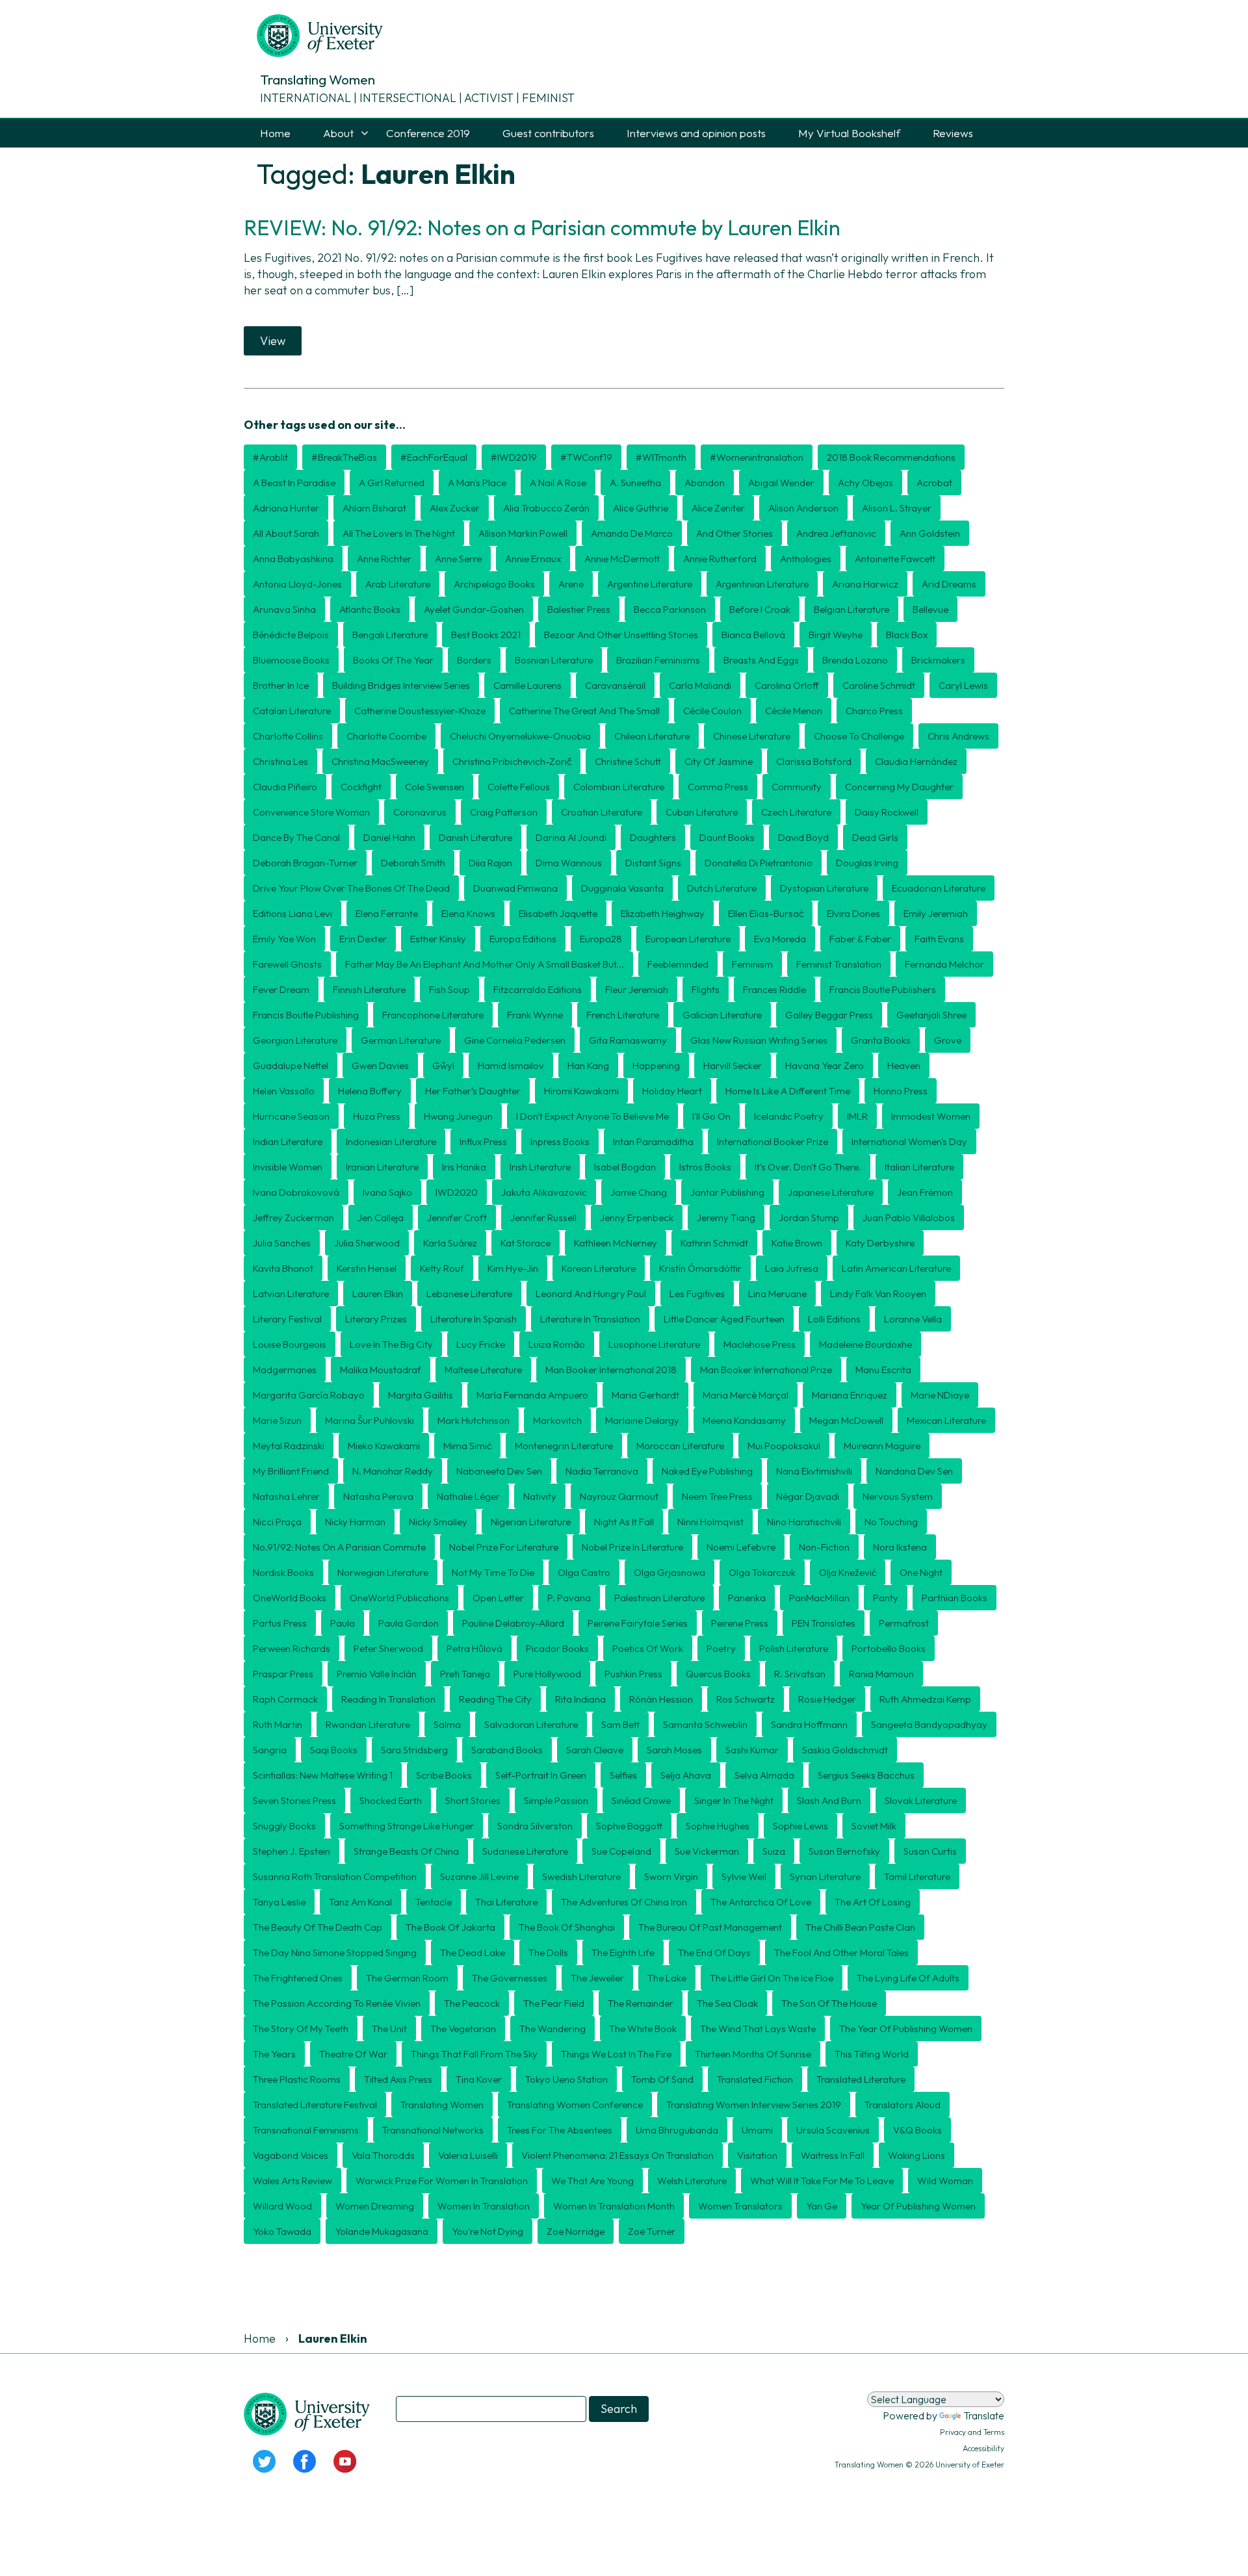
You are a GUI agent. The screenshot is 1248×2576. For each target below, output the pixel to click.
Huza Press (377, 1116)
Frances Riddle (774, 989)
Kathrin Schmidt (714, 1243)
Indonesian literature (391, 1141)
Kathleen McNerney (616, 1243)
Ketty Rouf (442, 1268)
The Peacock (472, 2003)
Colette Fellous (519, 787)
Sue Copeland (621, 1851)
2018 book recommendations (891, 457)
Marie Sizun (277, 1420)
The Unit (389, 2029)
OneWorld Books (290, 1598)
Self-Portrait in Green (541, 1775)
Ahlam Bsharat (374, 508)
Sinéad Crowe (641, 1800)
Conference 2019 (428, 133)
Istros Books (705, 1167)
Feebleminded (678, 964)
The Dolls (548, 1952)
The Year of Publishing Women (906, 2029)
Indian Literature (288, 1141)
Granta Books (881, 1040)
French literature (623, 1015)
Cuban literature (702, 812)
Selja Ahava (686, 1775)
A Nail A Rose (558, 483)
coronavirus (420, 812)
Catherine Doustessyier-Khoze (420, 711)
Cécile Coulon (712, 711)
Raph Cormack (285, 1699)
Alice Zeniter (718, 508)
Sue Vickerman (707, 1851)
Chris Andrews (958, 736)
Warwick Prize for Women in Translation (442, 2181)
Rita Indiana (580, 1699)
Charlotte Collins (288, 736)
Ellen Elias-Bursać (766, 913)
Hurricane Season (291, 1116)
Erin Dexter (363, 939)
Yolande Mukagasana (382, 2231)
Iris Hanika (464, 1167)
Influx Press (483, 1141)
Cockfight (361, 787)
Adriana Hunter (286, 508)
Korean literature (599, 1268)
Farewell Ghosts (287, 964)
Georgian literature (295, 1040)
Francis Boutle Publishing (306, 1015)
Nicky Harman (355, 1522)
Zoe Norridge (576, 2231)
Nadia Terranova (602, 1471)
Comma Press (718, 787)
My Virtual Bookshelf (849, 133)
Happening (656, 1065)
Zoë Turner (652, 2231)
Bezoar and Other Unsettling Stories (621, 635)
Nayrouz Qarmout (619, 1496)
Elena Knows (468, 913)
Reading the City (495, 1699)
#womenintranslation (757, 457)
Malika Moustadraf (381, 1370)
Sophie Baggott (629, 1826)
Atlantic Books (370, 609)
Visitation (757, 2155)
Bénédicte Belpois (291, 635)
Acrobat (934, 483)
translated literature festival (315, 2105)
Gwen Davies (380, 1065)
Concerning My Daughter (899, 787)
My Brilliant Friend (291, 1471)
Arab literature (398, 584)
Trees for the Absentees (560, 2130)
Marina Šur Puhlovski (370, 1420)
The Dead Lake (473, 1952)
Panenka (747, 1598)
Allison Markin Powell (523, 533)
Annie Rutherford (720, 559)
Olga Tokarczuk (762, 1572)
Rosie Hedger (827, 1699)
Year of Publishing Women (918, 2206)
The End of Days (714, 1952)
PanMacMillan (819, 1598)
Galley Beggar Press (829, 1015)
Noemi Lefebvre (741, 1547)
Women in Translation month (614, 2206)
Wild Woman (945, 2181)
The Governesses (510, 1978)
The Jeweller (597, 1978)
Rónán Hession (661, 1699)
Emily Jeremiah (936, 913)
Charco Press (874, 711)
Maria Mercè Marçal (746, 1395)
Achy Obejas (865, 483)
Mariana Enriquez (850, 1395)
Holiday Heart (672, 1091)
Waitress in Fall (833, 2155)
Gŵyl (443, 1065)
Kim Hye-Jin (513, 1268)
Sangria (270, 1750)
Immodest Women (931, 1116)
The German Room (407, 1978)
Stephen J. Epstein (292, 1851)
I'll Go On (711, 1116)
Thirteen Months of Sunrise (753, 2054)
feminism (752, 964)
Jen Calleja (381, 1217)
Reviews (953, 133)
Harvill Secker (733, 1065)
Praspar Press (283, 1674)
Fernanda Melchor (944, 964)
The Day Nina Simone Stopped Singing (335, 1952)
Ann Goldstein (930, 533)
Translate (984, 2415)
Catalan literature (292, 711)
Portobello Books (889, 1648)
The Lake (667, 1978)
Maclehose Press (760, 1344)
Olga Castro (584, 1572)
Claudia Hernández (916, 761)
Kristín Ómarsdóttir (700, 1268)
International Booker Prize (773, 1141)
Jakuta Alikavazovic (544, 1192)
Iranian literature (382, 1167)
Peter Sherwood (388, 1648)
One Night (921, 1572)
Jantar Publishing (727, 1192)
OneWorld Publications (399, 1598)
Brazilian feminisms (658, 660)
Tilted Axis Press (398, 2079)
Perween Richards (292, 1648)
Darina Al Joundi (571, 837)
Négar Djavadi (808, 1496)
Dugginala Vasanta (622, 888)
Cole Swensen (435, 787)
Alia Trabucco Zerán (546, 508)
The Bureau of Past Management (710, 1927)
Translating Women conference (575, 2105)
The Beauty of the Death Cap (318, 1927)
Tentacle (434, 1902)
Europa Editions (523, 939)
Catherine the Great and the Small (584, 711)
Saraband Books (507, 1750)
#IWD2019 (514, 457)
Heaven (904, 1065)
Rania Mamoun (881, 1674)
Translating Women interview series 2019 (754, 2105)
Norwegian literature (383, 1572)
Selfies (623, 1775)
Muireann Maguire (882, 1446)
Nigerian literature (531, 1522)
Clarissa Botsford (814, 761)
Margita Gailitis (421, 1395)
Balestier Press (579, 609)
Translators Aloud (903, 2105)
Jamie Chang (639, 1192)
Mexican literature (946, 1420)
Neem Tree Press (717, 1496)
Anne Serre (458, 559)
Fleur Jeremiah (637, 989)
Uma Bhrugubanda (677, 2130)
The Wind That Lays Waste (758, 2029)
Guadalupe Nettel (291, 1065)
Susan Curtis (930, 1851)
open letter (498, 1598)
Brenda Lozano (855, 660)
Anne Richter (384, 559)
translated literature (861, 2079)
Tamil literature (917, 1876)
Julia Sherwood (367, 1243)
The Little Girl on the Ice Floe (772, 1978)
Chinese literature (752, 736)
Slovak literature (921, 1800)
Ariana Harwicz (865, 584)
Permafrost (904, 1623)
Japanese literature (831, 1192)
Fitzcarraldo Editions (538, 989)
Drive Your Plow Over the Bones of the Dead (351, 888)
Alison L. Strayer (897, 508)
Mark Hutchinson (474, 1420)
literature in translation (590, 1319)
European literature (688, 939)
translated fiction (755, 2079)
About (338, 133)
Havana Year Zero (825, 1065)
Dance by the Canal (296, 837)
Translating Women (442, 2105)
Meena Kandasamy (744, 1420)
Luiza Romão (557, 1344)
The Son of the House (829, 2003)
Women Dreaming (375, 2206)
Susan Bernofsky (844, 1851)
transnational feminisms (306, 2130)
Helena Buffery (370, 1091)
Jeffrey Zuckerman (293, 1217)
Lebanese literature (469, 1294)
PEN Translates (824, 1623)
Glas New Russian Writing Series (759, 1040)
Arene (571, 584)
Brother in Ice (281, 685)
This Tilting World (872, 2054)
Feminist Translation (839, 964)
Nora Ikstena (900, 1547)
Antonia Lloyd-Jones (297, 584)
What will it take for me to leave (822, 2181)
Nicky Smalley (438, 1522)
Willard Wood (282, 2206)
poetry (721, 1648)
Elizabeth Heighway (663, 913)
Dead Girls (875, 837)
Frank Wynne (535, 1015)
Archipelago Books (494, 584)
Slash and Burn (829, 1800)
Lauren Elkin (378, 1294)
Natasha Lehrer (286, 1496)
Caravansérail (615, 685)
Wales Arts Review (292, 2181)
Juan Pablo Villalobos (909, 1217)
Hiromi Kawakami (581, 1091)
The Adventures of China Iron (624, 1902)
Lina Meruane (777, 1294)
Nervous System (898, 1496)
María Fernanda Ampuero (532, 1395)
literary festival (287, 1319)
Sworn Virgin (671, 1876)
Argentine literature (650, 584)
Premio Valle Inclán (377, 1674)
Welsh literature (692, 2181)
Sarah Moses (674, 1750)
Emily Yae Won (284, 939)
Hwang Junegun (458, 1116)
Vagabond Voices (291, 2155)
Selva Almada (764, 1775)
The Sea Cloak (727, 2003)
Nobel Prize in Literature (632, 1547)
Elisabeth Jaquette (558, 913)
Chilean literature (652, 736)
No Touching (891, 1522)
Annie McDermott (622, 559)
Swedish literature (581, 1876)
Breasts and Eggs (761, 660)
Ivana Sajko (387, 1192)
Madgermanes (285, 1370)
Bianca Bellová (753, 635)
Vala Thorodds (383, 2155)
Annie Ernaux (533, 559)
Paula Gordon (409, 1623)
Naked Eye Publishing (707, 1471)
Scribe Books (444, 1775)
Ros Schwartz (746, 1699)
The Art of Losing (873, 1902)
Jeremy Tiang (726, 1217)
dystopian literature (824, 888)
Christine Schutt (628, 761)
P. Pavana (569, 1598)
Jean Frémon (925, 1192)
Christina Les (280, 761)
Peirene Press (740, 1623)
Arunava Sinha (284, 609)
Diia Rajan (490, 863)
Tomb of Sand (662, 2079)
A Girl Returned (392, 483)
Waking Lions (916, 2155)
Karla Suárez (450, 1243)
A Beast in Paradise (294, 483)
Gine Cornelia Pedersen (515, 1040)
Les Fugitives (697, 1294)
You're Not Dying (487, 2231)
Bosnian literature (554, 660)
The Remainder (641, 2003)
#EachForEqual (434, 457)
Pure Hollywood (547, 1674)
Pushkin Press (633, 1674)
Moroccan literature (680, 1446)
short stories (473, 1800)
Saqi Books (334, 1750)
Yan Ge (822, 2206)
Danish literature (475, 837)
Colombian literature (619, 787)
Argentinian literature (762, 584)
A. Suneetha (635, 483)
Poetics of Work (648, 1648)
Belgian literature (851, 609)
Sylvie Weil (744, 1876)
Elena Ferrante (387, 913)
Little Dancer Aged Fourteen (724, 1319)
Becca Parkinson (670, 609)
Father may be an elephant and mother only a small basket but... (485, 964)
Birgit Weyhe (836, 635)
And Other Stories (734, 533)
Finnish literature (369, 989)
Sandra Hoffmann (809, 1724)
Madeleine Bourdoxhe (865, 1344)
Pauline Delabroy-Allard (513, 1623)
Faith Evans (939, 939)
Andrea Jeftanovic (836, 533)
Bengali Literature (390, 635)
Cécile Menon (794, 711)
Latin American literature (896, 1268)
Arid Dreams (949, 584)
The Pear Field (554, 2003)
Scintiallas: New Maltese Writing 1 (323, 1775)
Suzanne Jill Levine (479, 1876)
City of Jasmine (719, 761)
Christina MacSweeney (380, 761)
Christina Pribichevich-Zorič (512, 761)
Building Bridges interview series (401, 685)
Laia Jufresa (792, 1268)
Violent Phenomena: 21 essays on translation (617, 2155)
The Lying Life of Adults (908, 1978)
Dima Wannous (569, 863)
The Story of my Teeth (301, 2029)
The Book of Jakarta (450, 1927)
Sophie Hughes (718, 1826)
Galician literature (722, 1015)
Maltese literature (483, 1370)
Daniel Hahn (389, 837)
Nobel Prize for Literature (504, 1547)
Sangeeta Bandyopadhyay (929, 1724)
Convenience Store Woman (311, 812)
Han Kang (588, 1065)
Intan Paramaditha (653, 1141)
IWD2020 (457, 1192)
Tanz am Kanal (360, 1902)
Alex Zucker (455, 508)
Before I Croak (760, 609)
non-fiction (824, 1547)
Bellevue (930, 609)
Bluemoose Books (291, 660)
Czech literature (796, 812)
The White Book (643, 2029)
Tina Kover (479, 2079)
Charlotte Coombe (386, 736)
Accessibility (983, 2448)
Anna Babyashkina (293, 559)
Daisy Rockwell (887, 812)
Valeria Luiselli (468, 2155)
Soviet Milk (874, 1826)
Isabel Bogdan (625, 1167)
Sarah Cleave (595, 1750)
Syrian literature (825, 1876)
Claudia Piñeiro (285, 787)
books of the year (393, 660)
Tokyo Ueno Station (566, 2079)
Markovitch (557, 1420)
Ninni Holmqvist (710, 1522)
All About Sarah (286, 533)
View (273, 341)
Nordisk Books (283, 1572)
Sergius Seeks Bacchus (866, 1775)
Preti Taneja (465, 1674)
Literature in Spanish (474, 1319)
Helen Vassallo (284, 1091)
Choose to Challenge (859, 736)
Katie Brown (797, 1243)
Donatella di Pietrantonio (759, 863)
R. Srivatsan (800, 1674)
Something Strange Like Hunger (407, 1826)
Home (275, 133)
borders (474, 660)
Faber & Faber (860, 939)
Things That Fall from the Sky (474, 2054)
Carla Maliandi (700, 685)
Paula (343, 1623)
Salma (447, 1724)
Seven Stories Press (294, 1800)
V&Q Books (917, 2130)
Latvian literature (291, 1294)
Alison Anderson (803, 508)
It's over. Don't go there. (808, 1167)
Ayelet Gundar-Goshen (474, 609)
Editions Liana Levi (292, 913)
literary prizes (376, 1319)
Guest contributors (548, 133)
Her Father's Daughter (473, 1091)
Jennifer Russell (543, 1217)
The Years (274, 2054)
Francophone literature (433, 1015)
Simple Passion (556, 1800)
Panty (886, 1598)
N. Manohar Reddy (393, 1471)
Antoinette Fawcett (895, 559)
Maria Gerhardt (645, 1395)
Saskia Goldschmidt (845, 1750)
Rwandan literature (368, 1724)
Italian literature (919, 1167)
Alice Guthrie (641, 508)
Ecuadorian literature (939, 888)
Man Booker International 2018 (611, 1370)
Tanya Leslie (279, 1902)
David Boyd (803, 837)
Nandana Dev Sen (914, 1471)
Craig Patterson (504, 812)
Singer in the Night (734, 1800)
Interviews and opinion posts (696, 133)
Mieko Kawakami (384, 1446)
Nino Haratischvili (804, 1522)
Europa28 (601, 939)
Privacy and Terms (972, 2432)
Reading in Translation (388, 1699)
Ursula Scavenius (833, 2130)
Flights (706, 989)
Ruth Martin (278, 1724)
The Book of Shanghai (567, 1927)
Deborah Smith (413, 863)
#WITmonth (661, 457)
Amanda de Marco (632, 533)
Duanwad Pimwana (515, 888)
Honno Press (901, 1091)
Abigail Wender (781, 483)
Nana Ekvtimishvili (814, 1471)
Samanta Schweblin (705, 1724)
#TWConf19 (586, 457)
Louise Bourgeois (290, 1344)
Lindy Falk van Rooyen (878, 1294)
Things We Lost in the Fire (616, 2054)
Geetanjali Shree (931, 1015)
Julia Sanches (282, 1243)
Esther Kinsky (438, 939)
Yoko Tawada (282, 2231)
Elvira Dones (853, 913)
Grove (948, 1040)
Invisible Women (288, 1167)
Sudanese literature (525, 1851)
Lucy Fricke (481, 1344)
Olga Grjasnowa (669, 1572)
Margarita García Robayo (309, 1395)
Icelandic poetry (789, 1116)
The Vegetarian (463, 2029)
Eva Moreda (780, 939)
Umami (757, 2130)
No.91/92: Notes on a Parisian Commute (339, 1547)
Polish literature (794, 1648)
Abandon (705, 483)
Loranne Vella (913, 1319)
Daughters (653, 837)
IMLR (857, 1116)
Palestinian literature (659, 1598)
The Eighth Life (623, 1952)
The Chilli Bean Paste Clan (860, 1927)
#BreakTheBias (344, 457)
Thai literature (506, 1902)
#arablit (270, 457)
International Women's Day (909, 1141)
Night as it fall (624, 1522)
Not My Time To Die (493, 1572)
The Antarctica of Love (761, 1902)
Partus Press (280, 1623)
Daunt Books (727, 837)
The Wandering (552, 2029)
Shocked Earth (391, 1800)
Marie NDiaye (940, 1395)
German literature (401, 1040)
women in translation (484, 2206)
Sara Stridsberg (414, 1750)
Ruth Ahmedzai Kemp (925, 1699)
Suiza (774, 1851)
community (797, 787)
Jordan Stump (809, 1217)
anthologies (806, 559)
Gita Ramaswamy (628, 1040)
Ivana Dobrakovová (296, 1192)
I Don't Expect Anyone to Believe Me (592, 1116)
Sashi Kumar (752, 1750)
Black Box (907, 635)
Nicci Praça (277, 1522)
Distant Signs (653, 863)
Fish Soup (449, 989)
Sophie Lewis (800, 1826)
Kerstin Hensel (367, 1268)
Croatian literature (602, 812)
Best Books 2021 (486, 635)
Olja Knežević (848, 1572)
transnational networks (433, 2130)
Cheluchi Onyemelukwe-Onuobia (520, 736)
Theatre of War (353, 2054)
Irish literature (540, 1167)
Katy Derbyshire (880, 1243)
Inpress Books (560, 1141)
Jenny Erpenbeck (637, 1217)
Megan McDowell (846, 1420)
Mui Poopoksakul (784, 1446)
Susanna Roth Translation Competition (335, 1876)
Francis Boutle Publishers (883, 989)
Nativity (540, 1496)
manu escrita (883, 1370)
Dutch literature (722, 888)
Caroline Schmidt (879, 685)
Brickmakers (938, 660)
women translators (740, 2206)
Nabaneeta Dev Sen (499, 1471)
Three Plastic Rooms (297, 2079)
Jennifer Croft (457, 1217)
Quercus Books (718, 1674)
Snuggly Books (284, 1826)
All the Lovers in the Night (399, 533)
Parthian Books (955, 1598)
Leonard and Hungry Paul (591, 1294)
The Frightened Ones (298, 1978)
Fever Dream (281, 989)
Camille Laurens (527, 685)
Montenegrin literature (564, 1446)
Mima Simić (467, 1446)
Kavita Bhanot (283, 1268)
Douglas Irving (867, 863)
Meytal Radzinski (289, 1446)
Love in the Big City (391, 1344)
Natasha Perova (378, 1496)
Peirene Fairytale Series (638, 1623)
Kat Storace (526, 1243)
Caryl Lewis (963, 685)
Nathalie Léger (468, 1496)
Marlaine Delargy (642, 1420)
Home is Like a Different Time (788, 1091)
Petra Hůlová (474, 1648)
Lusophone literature (654, 1344)
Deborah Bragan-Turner (305, 863)
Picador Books (557, 1648)
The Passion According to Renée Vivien (337, 2003)
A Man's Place (477, 483)
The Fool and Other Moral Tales (841, 1952)
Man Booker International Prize (766, 1370)
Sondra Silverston (535, 1826)
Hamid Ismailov (511, 1065)
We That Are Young (592, 2181)
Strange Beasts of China (406, 1851)
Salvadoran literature (531, 1724)
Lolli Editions (834, 1319)
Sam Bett (620, 1724)
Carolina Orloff (787, 685)
